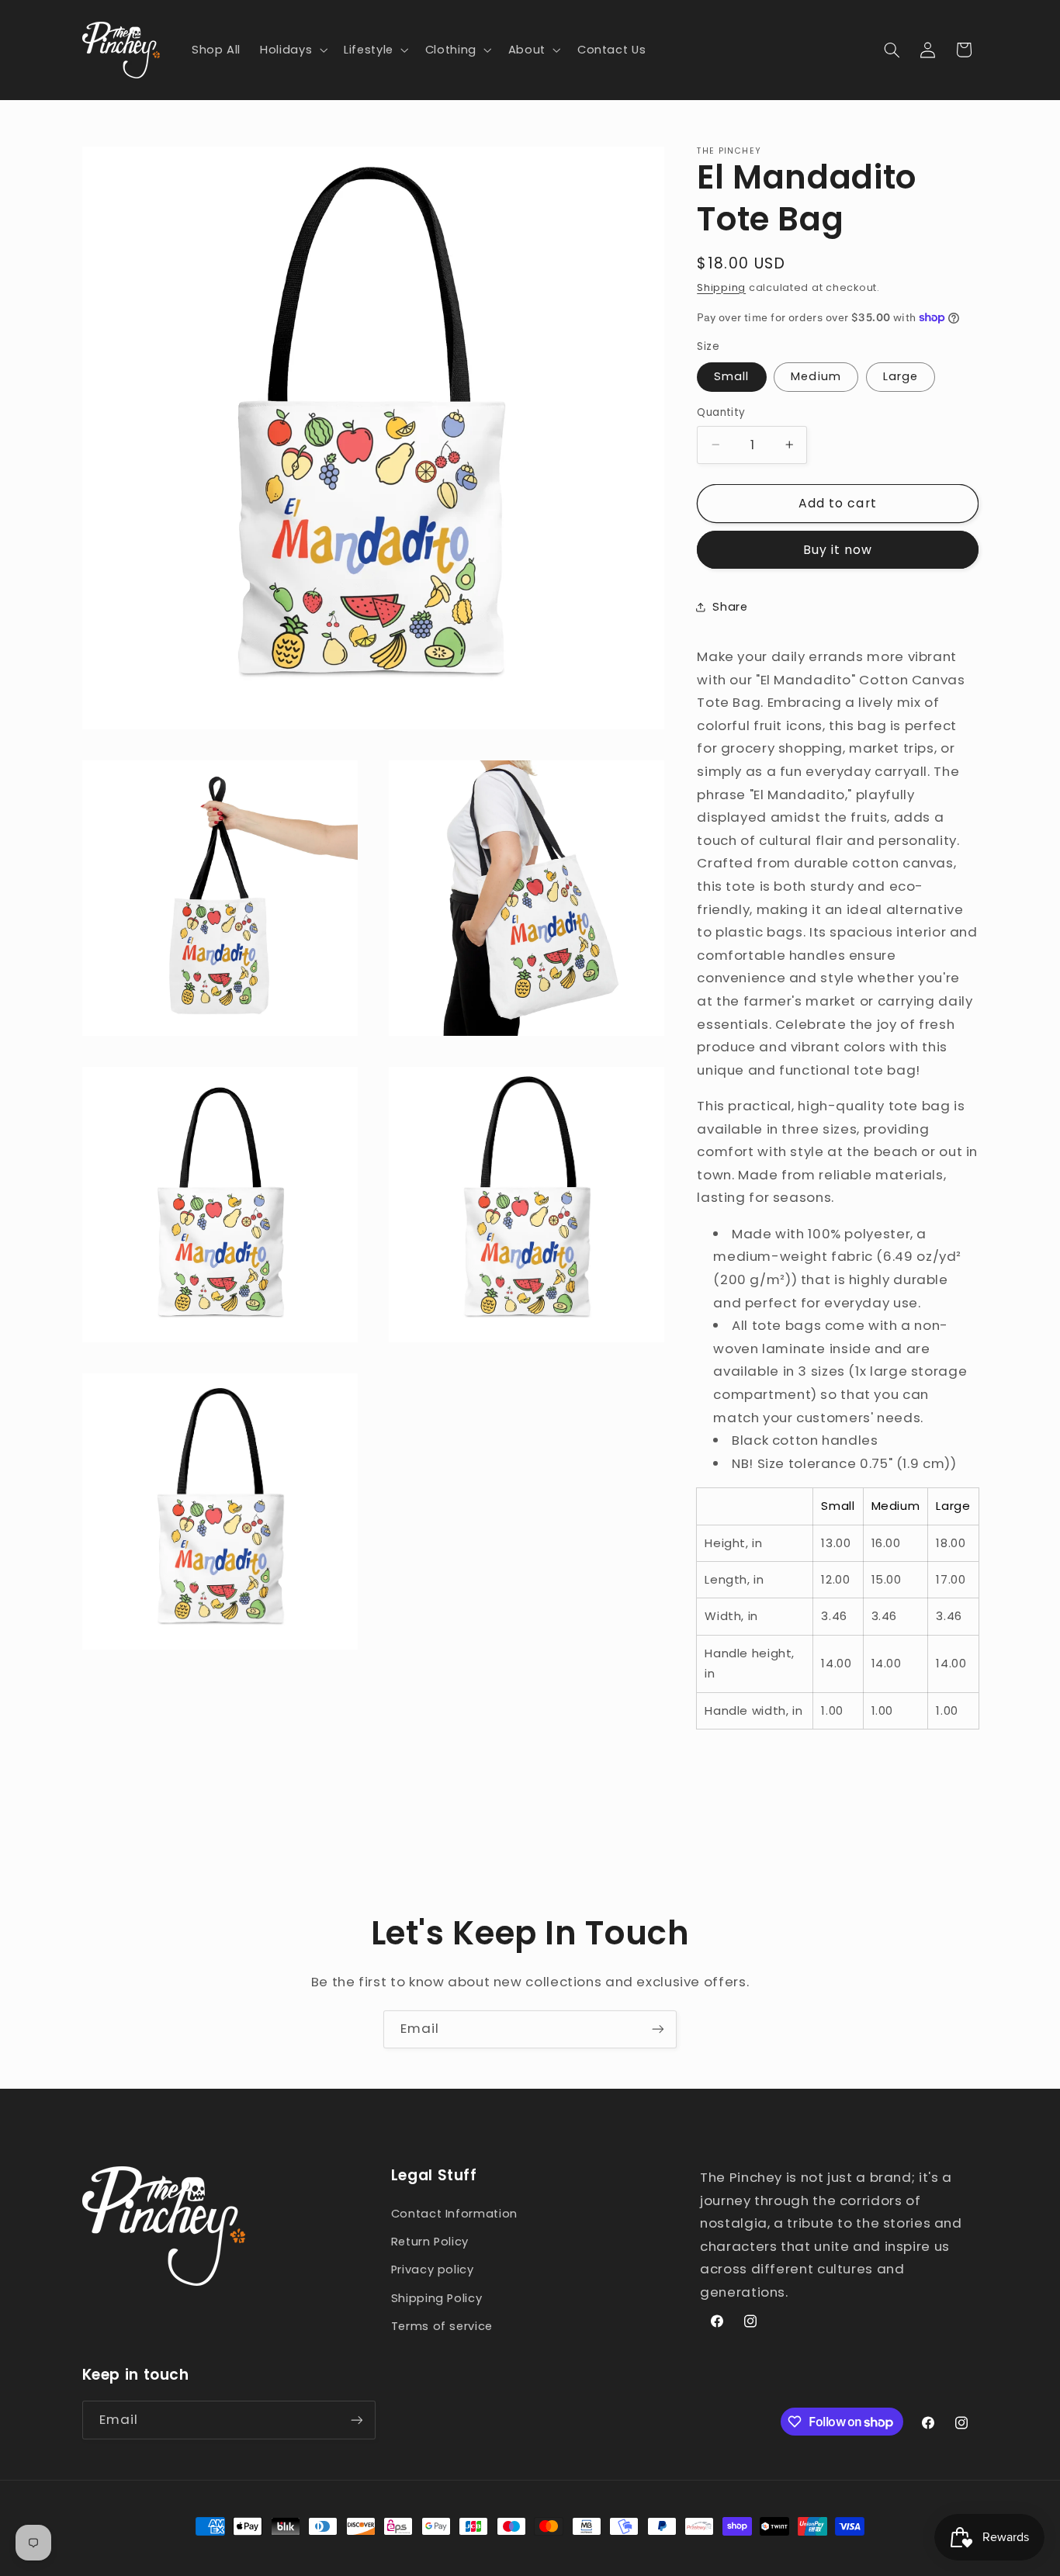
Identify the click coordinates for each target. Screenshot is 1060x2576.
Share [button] (730, 606)
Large (901, 376)
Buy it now (838, 550)
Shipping (721, 287)
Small (731, 376)
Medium (816, 376)
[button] (293, 50)
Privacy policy (433, 2270)
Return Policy (430, 2242)
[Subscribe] (658, 2029)
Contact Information (454, 2214)
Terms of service (442, 2326)
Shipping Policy (436, 2298)
